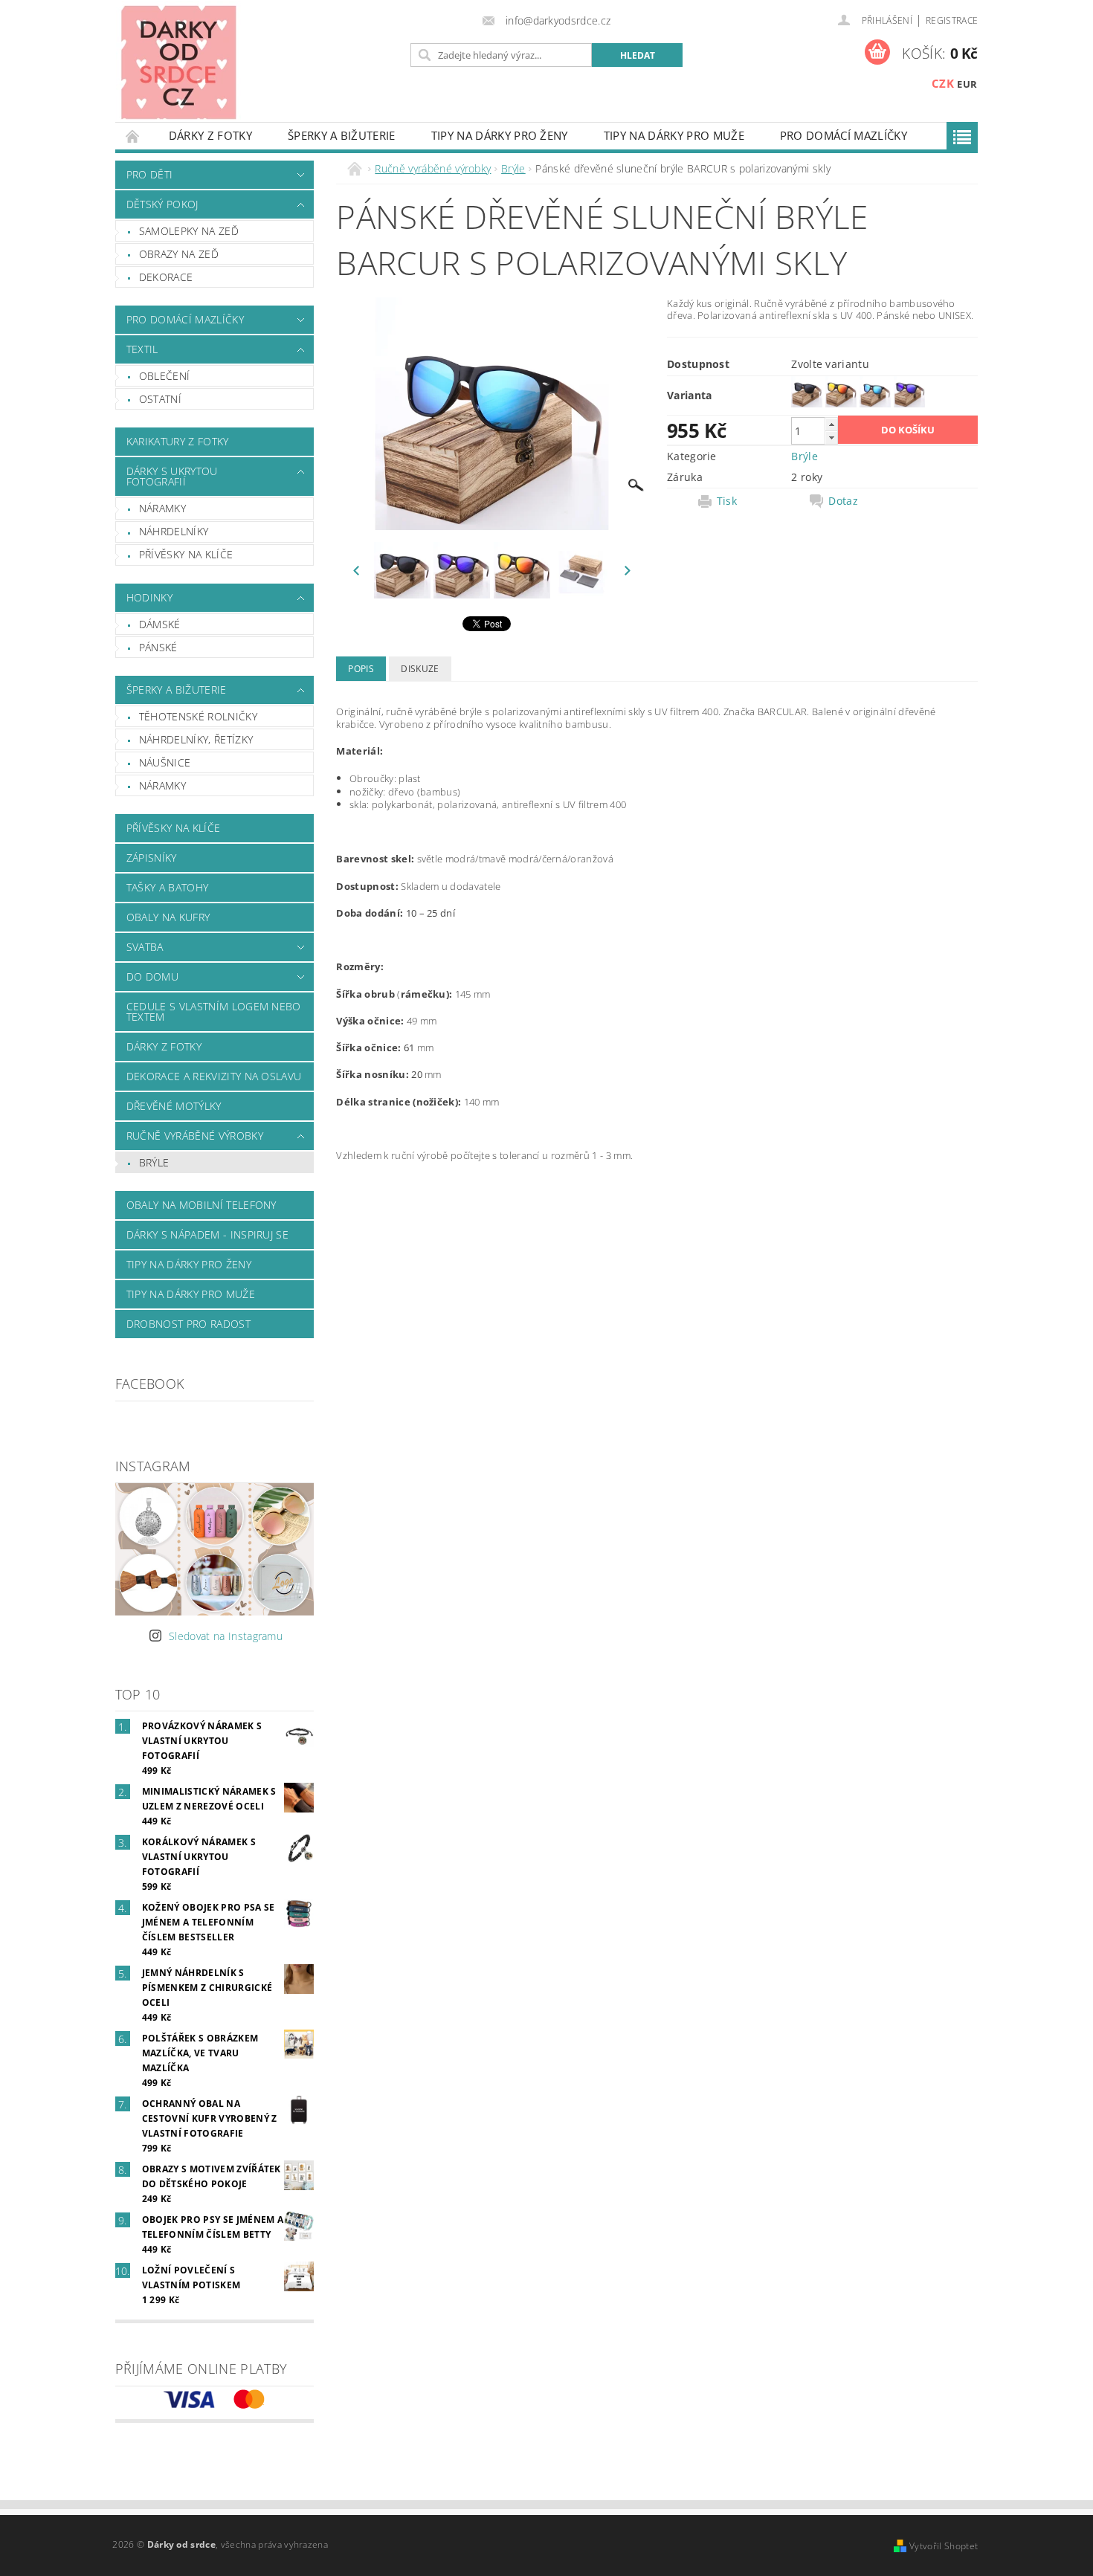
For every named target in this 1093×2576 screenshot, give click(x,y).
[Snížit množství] (831, 438)
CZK (943, 83)
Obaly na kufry (168, 917)
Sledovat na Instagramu (226, 1636)
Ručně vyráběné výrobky (195, 1136)
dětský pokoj (162, 204)
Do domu (152, 977)
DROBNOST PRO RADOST (188, 1324)
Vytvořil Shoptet (944, 2546)
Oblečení (165, 376)
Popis (361, 669)
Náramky (162, 508)
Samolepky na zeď (189, 231)
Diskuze (420, 669)
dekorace (166, 277)
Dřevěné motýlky (174, 1106)
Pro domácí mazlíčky (844, 135)
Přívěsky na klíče (186, 554)
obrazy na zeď (179, 254)
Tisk (727, 501)
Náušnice (165, 762)
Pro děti (150, 174)
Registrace (952, 20)
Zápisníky (152, 858)
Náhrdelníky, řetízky (196, 739)
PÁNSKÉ (158, 647)
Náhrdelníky (174, 531)
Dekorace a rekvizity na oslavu (214, 1076)
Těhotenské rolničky (198, 716)
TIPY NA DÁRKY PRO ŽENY (500, 135)
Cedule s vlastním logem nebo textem (214, 1011)
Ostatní (160, 399)
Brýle (154, 1162)
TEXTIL (142, 349)
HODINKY (149, 597)
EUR (967, 84)
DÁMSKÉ (160, 624)
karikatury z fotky (178, 441)
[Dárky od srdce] (178, 62)
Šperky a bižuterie (342, 135)
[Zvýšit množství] (831, 424)
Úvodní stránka (133, 136)
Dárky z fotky (210, 135)
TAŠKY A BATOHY (167, 887)
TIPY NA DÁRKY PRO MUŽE (674, 135)
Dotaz (843, 501)
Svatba (145, 947)
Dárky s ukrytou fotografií (172, 476)
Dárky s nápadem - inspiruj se (207, 1234)
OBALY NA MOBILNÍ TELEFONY (201, 1205)
